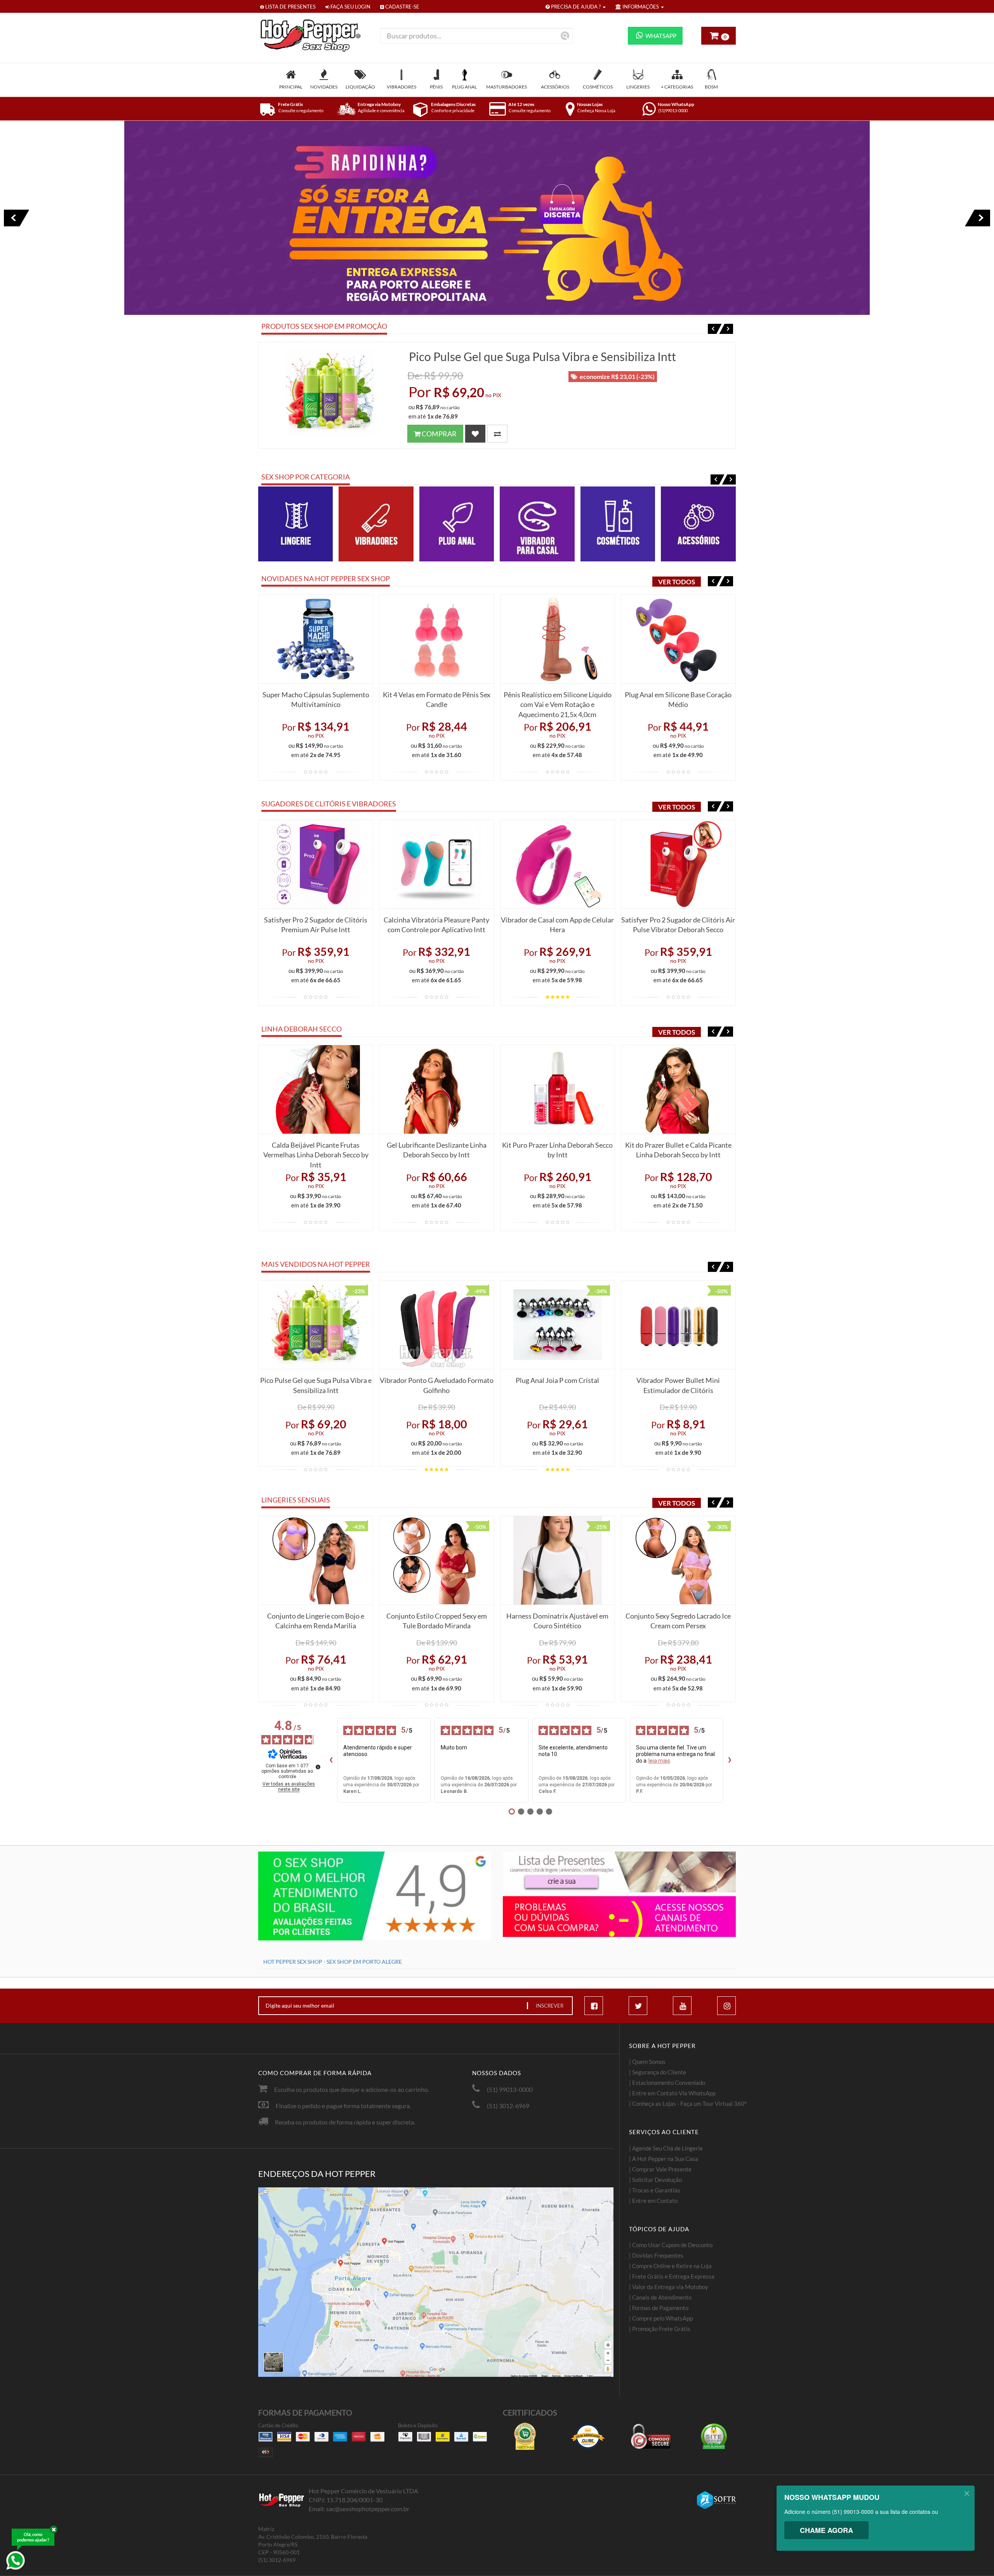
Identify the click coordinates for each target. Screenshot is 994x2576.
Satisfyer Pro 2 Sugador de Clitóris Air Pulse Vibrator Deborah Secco (678, 925)
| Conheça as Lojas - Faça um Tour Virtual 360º (688, 2104)
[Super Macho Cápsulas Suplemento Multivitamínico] (316, 639)
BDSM (711, 87)
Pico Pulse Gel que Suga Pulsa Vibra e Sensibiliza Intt (542, 356)
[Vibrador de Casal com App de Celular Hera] (558, 864)
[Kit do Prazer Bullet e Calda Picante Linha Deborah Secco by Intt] (678, 1089)
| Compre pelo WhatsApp (661, 2318)
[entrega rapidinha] (497, 218)
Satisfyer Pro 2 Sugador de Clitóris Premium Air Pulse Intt (316, 925)
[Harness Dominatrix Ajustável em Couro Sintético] (558, 1560)
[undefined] (318, 1767)
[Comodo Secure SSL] (651, 2436)
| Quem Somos (647, 2062)
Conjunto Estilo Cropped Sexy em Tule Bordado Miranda (437, 1621)
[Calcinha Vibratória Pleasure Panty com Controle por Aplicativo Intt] (436, 864)
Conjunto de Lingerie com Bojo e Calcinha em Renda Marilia (316, 1621)
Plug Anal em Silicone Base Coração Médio (678, 700)
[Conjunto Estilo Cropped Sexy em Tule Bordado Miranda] (436, 1560)
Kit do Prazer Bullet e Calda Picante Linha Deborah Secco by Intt (678, 1150)
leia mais (659, 1761)
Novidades (324, 87)
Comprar (439, 434)
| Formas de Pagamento (659, 2308)
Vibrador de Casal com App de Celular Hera (557, 925)
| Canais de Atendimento (660, 2297)
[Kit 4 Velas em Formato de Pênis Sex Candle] (436, 639)
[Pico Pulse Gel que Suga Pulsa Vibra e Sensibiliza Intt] (330, 393)
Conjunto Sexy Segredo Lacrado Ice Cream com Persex (678, 1621)
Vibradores (401, 87)
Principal (291, 87)
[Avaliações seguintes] (730, 1760)
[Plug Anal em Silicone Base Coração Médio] (678, 639)
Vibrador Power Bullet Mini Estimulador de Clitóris (678, 1385)
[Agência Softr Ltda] (716, 2500)
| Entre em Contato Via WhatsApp (672, 2093)
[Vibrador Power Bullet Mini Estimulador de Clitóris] (678, 1325)
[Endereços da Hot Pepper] (436, 2282)
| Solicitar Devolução (655, 2180)
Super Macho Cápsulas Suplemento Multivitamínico (316, 700)
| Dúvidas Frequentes (656, 2255)
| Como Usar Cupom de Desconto (671, 2245)
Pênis (436, 87)
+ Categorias (677, 87)
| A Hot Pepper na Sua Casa (664, 2159)
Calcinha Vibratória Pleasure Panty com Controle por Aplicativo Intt (436, 925)
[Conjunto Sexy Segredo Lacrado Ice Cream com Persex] (678, 1560)
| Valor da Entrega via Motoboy (669, 2287)
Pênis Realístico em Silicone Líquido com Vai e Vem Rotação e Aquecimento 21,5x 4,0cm (558, 703)
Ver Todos (677, 582)
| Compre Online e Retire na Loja (670, 2266)
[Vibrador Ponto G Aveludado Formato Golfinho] (436, 1325)
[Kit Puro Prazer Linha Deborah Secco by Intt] (558, 1089)
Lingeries (638, 87)
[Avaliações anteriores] (331, 1760)
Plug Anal (464, 87)
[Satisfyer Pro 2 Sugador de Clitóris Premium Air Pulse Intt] (316, 864)
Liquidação (360, 87)
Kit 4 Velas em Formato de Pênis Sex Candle (437, 700)
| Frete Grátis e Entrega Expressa (672, 2276)
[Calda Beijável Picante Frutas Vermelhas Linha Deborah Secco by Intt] (316, 1089)
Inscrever (550, 2006)
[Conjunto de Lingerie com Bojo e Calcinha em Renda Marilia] (316, 1560)
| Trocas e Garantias (655, 2190)
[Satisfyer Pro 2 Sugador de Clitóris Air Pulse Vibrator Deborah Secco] (678, 864)
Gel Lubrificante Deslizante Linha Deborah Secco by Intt (437, 1150)
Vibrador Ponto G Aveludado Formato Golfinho (437, 1385)
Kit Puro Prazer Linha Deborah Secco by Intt (557, 1150)
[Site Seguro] (714, 2436)
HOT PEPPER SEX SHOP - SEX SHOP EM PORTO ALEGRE (333, 1962)
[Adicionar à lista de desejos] (475, 434)
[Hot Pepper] (314, 36)
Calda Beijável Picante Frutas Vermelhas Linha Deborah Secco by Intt (316, 1153)
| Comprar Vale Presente (660, 2169)
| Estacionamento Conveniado (667, 2083)
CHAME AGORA (826, 2530)
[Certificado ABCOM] (525, 2436)
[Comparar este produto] (497, 434)
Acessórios (555, 87)
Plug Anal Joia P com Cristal (557, 1380)
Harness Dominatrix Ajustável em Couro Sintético (557, 1621)
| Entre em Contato (653, 2201)
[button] (715, 329)
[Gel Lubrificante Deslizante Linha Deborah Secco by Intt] (436, 1089)
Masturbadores (507, 87)
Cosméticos (598, 87)
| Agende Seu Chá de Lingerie (666, 2148)
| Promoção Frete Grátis (660, 2329)
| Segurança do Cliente (658, 2072)
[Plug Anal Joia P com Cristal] (558, 1325)
